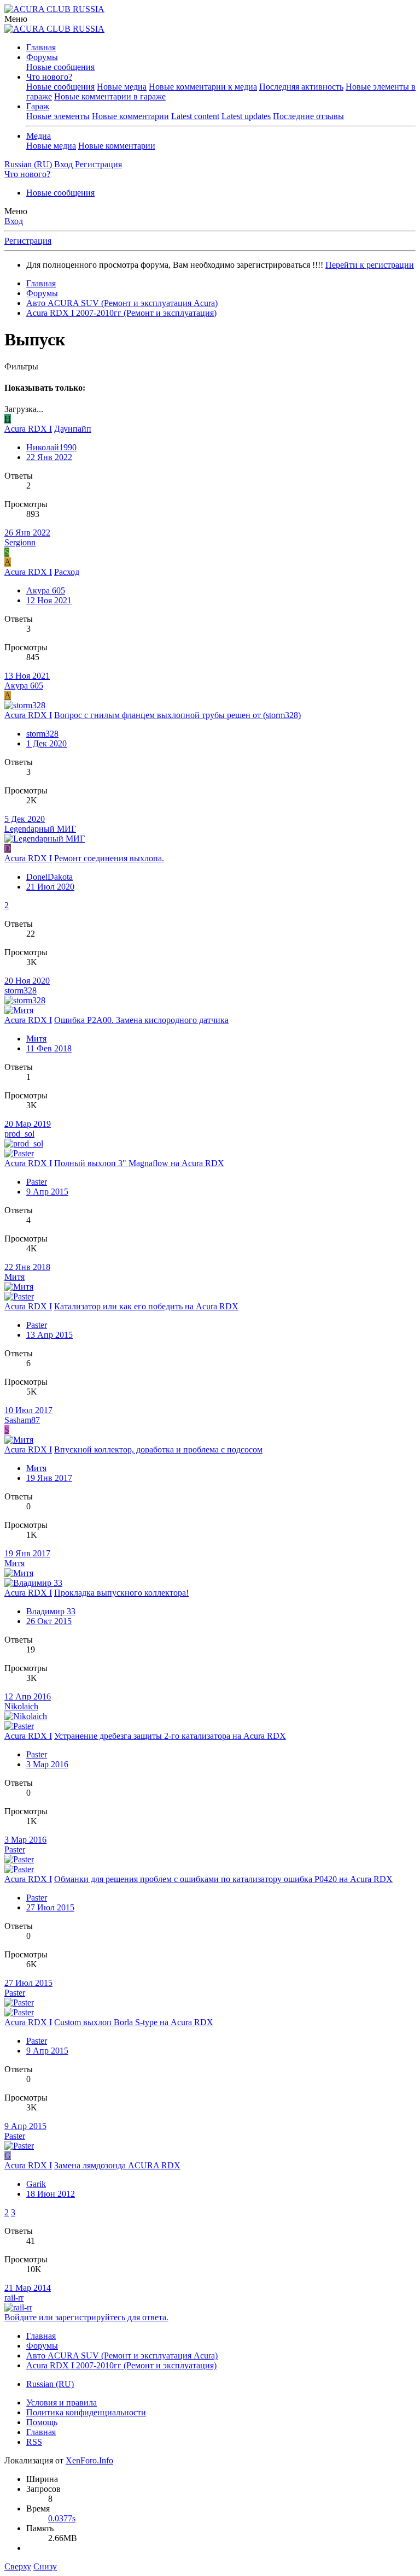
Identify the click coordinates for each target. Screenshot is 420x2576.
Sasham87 (22, 1420)
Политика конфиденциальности (86, 2412)
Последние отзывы (308, 116)
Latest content (195, 116)
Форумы (42, 57)
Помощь (42, 2422)
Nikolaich (21, 1706)
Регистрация (28, 241)
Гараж (38, 106)
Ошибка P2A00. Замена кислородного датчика (141, 1020)
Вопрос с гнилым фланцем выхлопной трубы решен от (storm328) (177, 715)
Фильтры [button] (21, 366)
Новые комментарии (130, 116)
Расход (67, 572)
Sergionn (20, 542)
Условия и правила (62, 2402)
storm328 (42, 734)
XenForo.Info (89, 2460)
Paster (37, 1182)
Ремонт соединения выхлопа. (109, 858)
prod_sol (19, 1134)
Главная (41, 47)
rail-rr (14, 2298)
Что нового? (49, 77)
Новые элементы (58, 116)
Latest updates (246, 116)
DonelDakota (49, 877)
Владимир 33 (51, 1611)
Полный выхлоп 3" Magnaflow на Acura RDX (139, 1163)
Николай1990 (51, 447)
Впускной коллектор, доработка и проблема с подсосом (158, 1449)
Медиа (39, 136)
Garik (36, 2184)
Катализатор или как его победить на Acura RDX (146, 1306)
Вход (14, 221)
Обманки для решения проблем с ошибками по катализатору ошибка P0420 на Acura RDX (223, 1879)
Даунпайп (73, 429)
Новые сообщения (60, 67)
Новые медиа (122, 87)
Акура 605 (46, 590)
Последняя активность (301, 87)
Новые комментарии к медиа (203, 87)
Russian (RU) (50, 2384)
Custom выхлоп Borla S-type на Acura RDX (134, 2022)
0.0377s (62, 2518)
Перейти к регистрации (370, 265)
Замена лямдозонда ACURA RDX (117, 2165)
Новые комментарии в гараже (110, 96)
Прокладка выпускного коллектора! (121, 1593)
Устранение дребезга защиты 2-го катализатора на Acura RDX (170, 1736)
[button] (16, 19)
